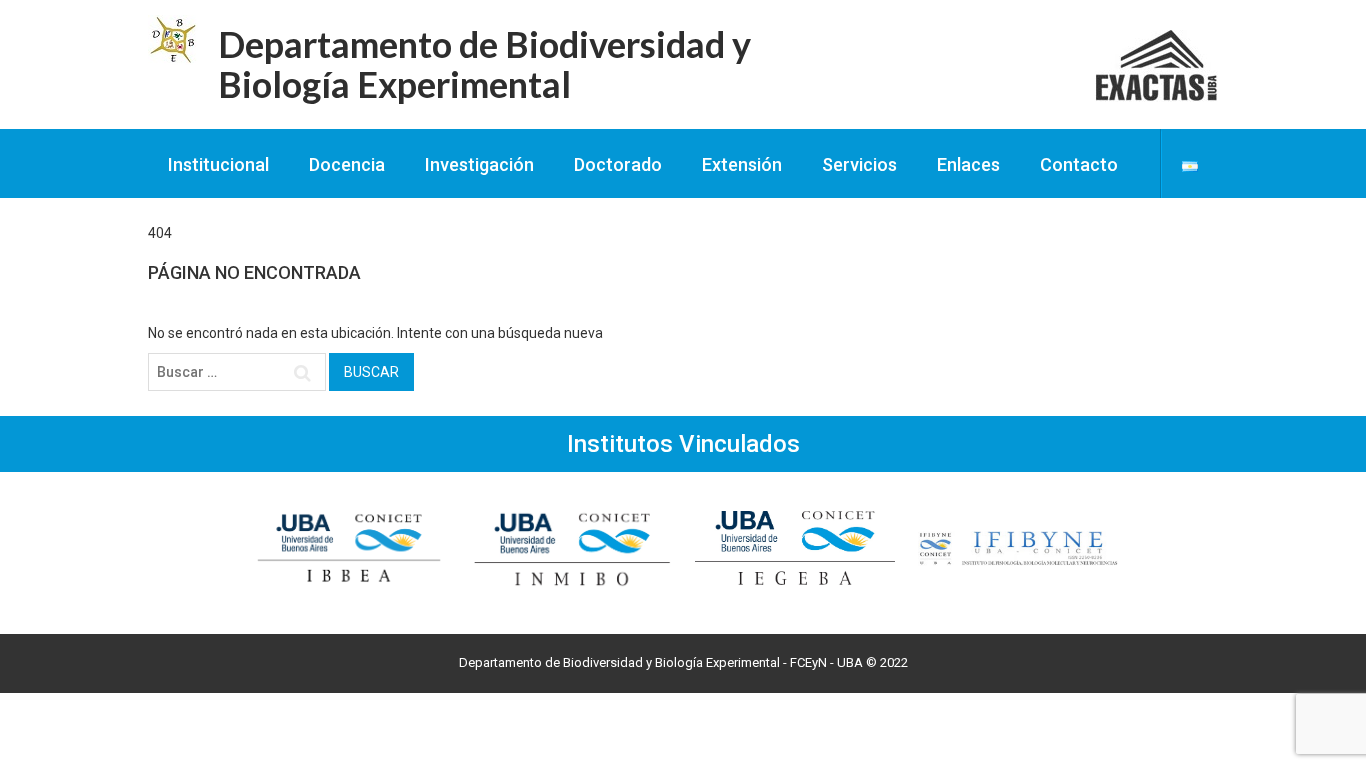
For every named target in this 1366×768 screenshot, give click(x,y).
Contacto (1079, 164)
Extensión (742, 164)
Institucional (218, 164)
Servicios (859, 164)
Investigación (479, 164)
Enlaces (968, 164)
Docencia (347, 164)
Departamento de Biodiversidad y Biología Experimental (484, 64)
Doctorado (618, 164)
